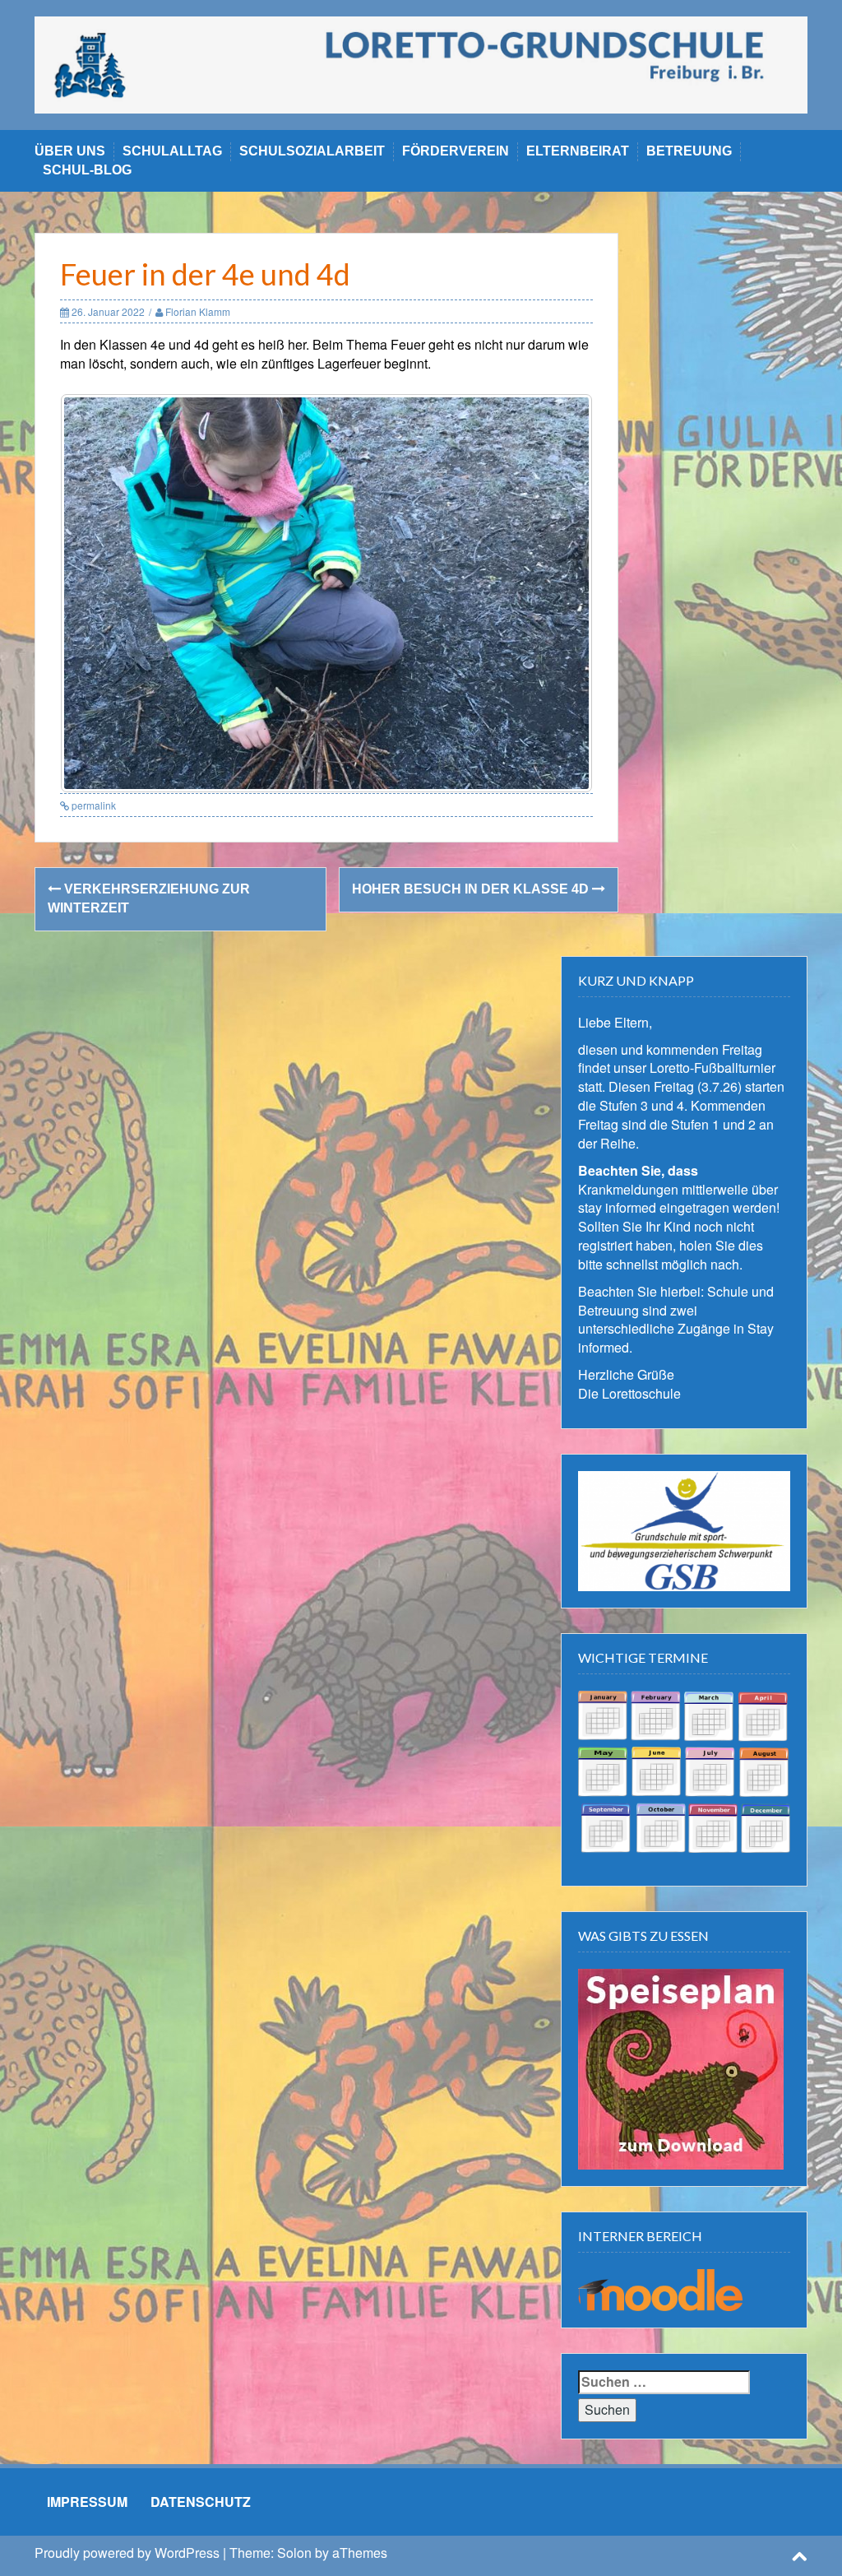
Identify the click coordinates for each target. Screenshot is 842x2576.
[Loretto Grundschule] (421, 63)
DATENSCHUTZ (201, 2502)
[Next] (558, 593)
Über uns (70, 151)
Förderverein (456, 151)
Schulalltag (172, 151)
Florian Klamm (198, 311)
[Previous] (95, 593)
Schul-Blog (87, 170)
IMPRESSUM (87, 2502)
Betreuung (689, 151)
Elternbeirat (578, 151)
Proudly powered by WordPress (127, 2553)
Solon (294, 2553)
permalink (93, 805)
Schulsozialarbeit (312, 151)
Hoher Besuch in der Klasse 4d (472, 889)
